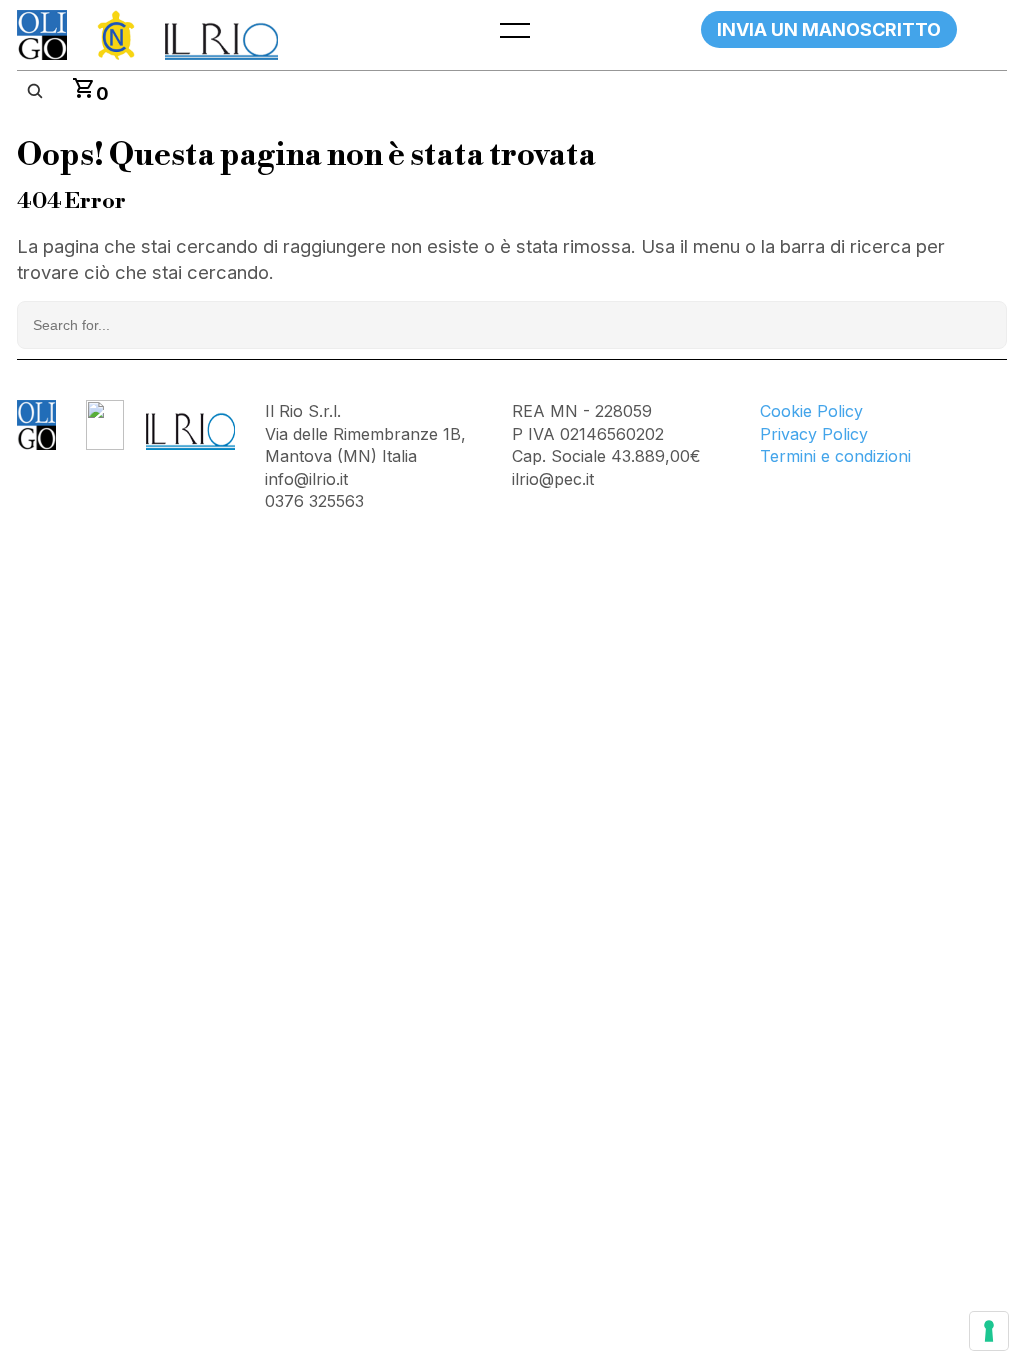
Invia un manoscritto (829, 29)
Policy (840, 411)
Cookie (788, 411)
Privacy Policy (814, 434)
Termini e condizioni (835, 456)
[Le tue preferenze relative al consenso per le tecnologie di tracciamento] (989, 1331)
